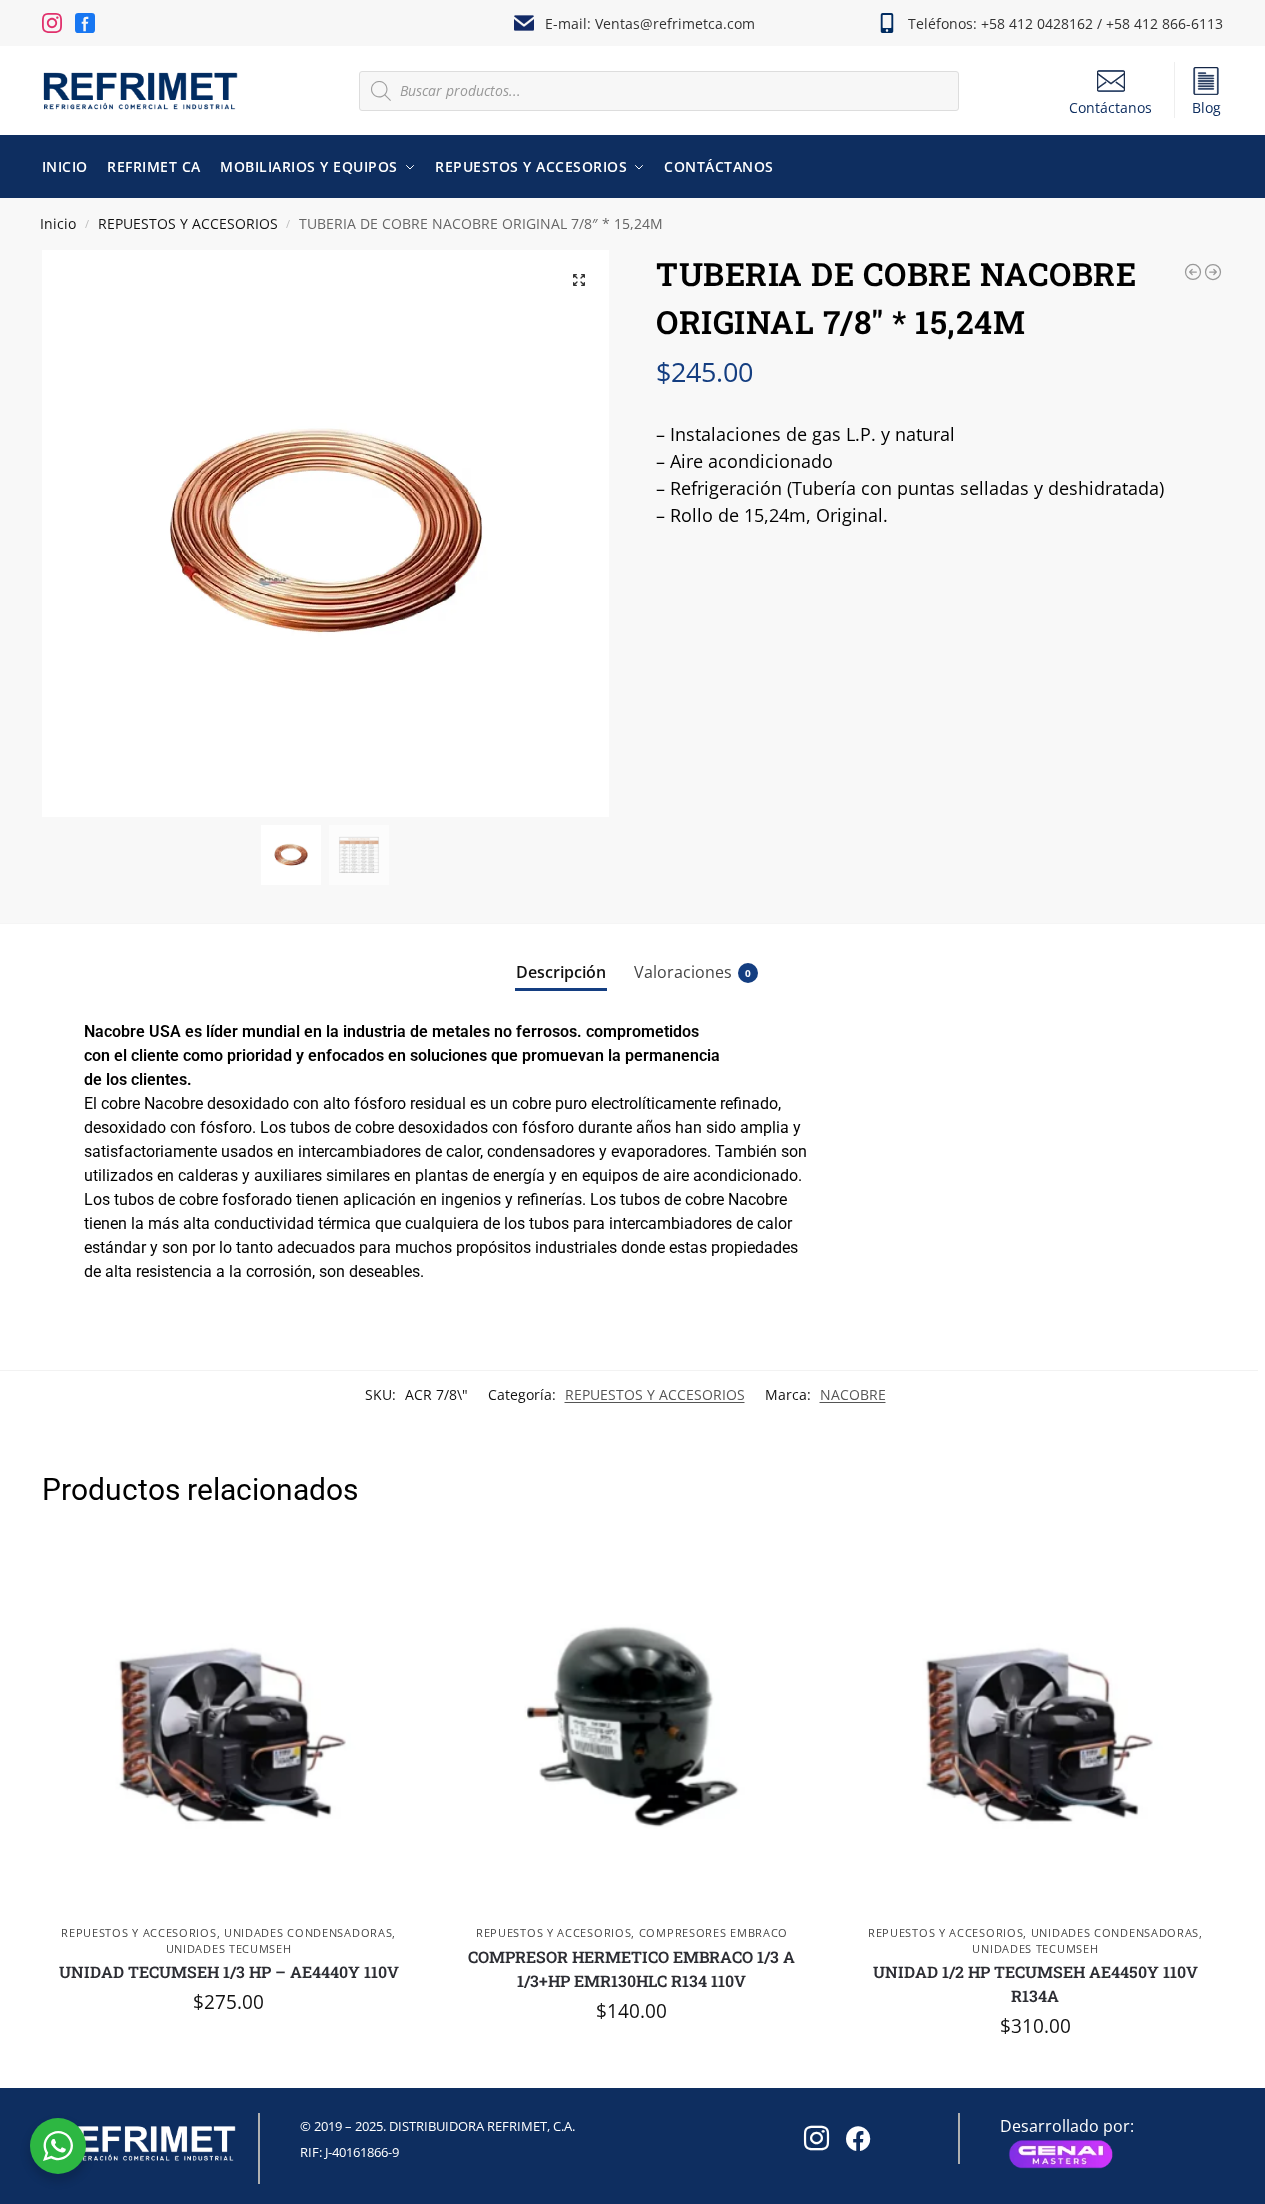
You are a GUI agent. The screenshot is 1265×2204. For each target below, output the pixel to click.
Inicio (58, 224)
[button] (579, 280)
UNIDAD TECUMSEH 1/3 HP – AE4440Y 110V (229, 1971)
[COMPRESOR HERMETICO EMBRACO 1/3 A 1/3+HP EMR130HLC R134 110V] (631, 1726)
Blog (1206, 107)
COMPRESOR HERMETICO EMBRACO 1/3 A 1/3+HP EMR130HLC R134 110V (631, 1968)
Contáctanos (1110, 107)
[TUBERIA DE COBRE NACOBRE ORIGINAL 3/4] (1193, 272)
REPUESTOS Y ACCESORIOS (188, 224)
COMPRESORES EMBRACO (713, 1932)
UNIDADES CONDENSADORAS (308, 1932)
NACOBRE (853, 1394)
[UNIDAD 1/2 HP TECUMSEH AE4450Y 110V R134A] (1035, 1726)
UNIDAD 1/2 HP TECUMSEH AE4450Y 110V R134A (1035, 1983)
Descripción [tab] (561, 972)
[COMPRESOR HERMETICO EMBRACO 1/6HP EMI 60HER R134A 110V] (1213, 272)
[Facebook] (855, 2132)
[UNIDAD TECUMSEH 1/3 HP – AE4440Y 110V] (228, 1726)
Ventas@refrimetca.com (675, 23)
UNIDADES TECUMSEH (229, 1948)
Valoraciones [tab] (692, 972)
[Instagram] (813, 2132)
